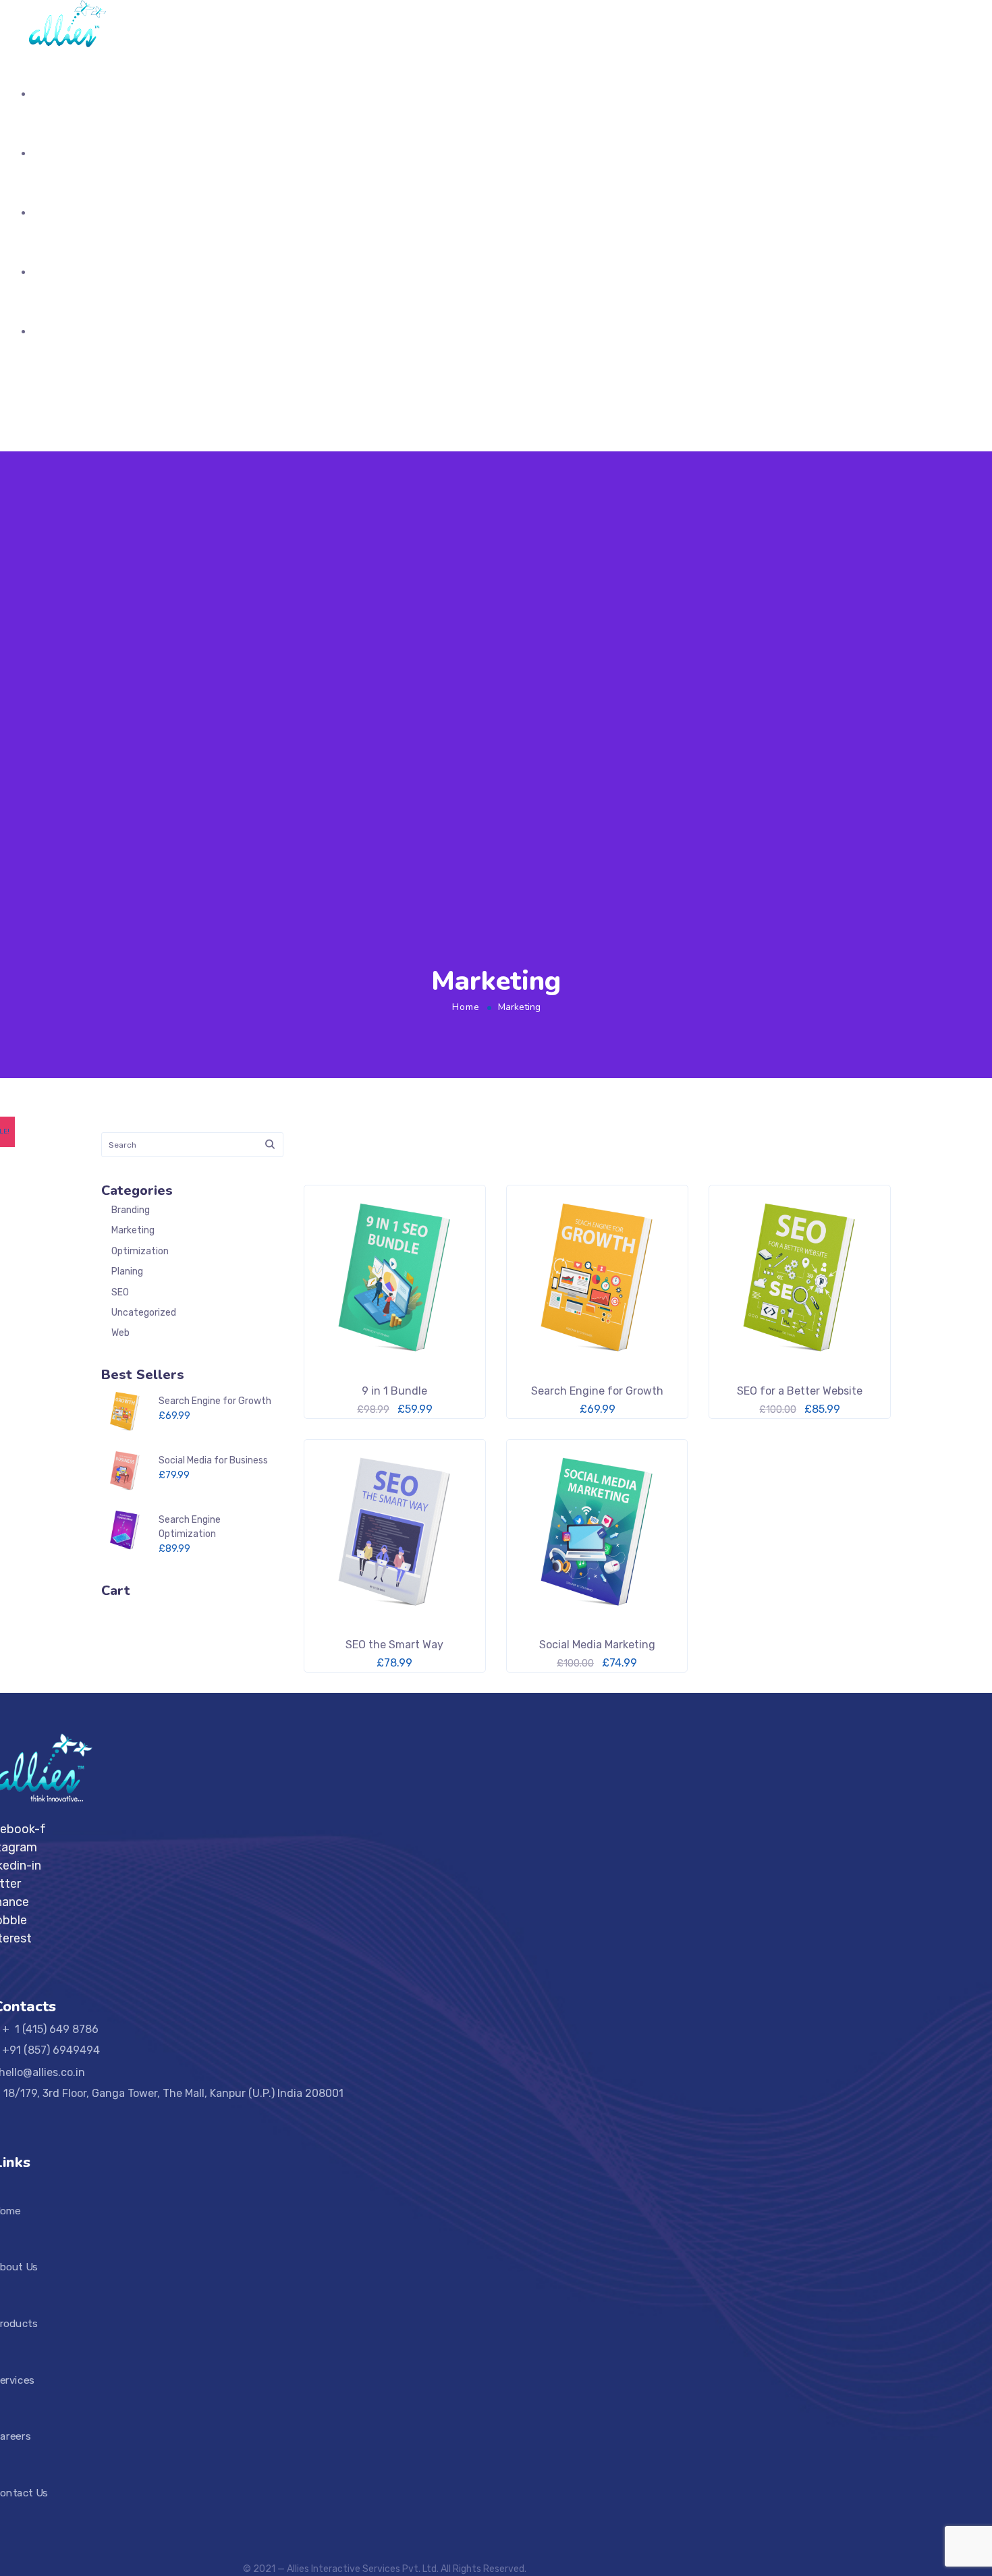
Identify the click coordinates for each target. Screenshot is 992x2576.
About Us (56, 153)
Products (56, 213)
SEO (120, 1292)
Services (55, 272)
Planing (127, 1271)
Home (48, 94)
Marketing (133, 1230)
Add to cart (496, 1658)
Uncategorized (144, 1313)
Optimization (140, 1251)
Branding (131, 1210)
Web (120, 1333)
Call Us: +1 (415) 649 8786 (93, 398)
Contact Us (62, 332)
